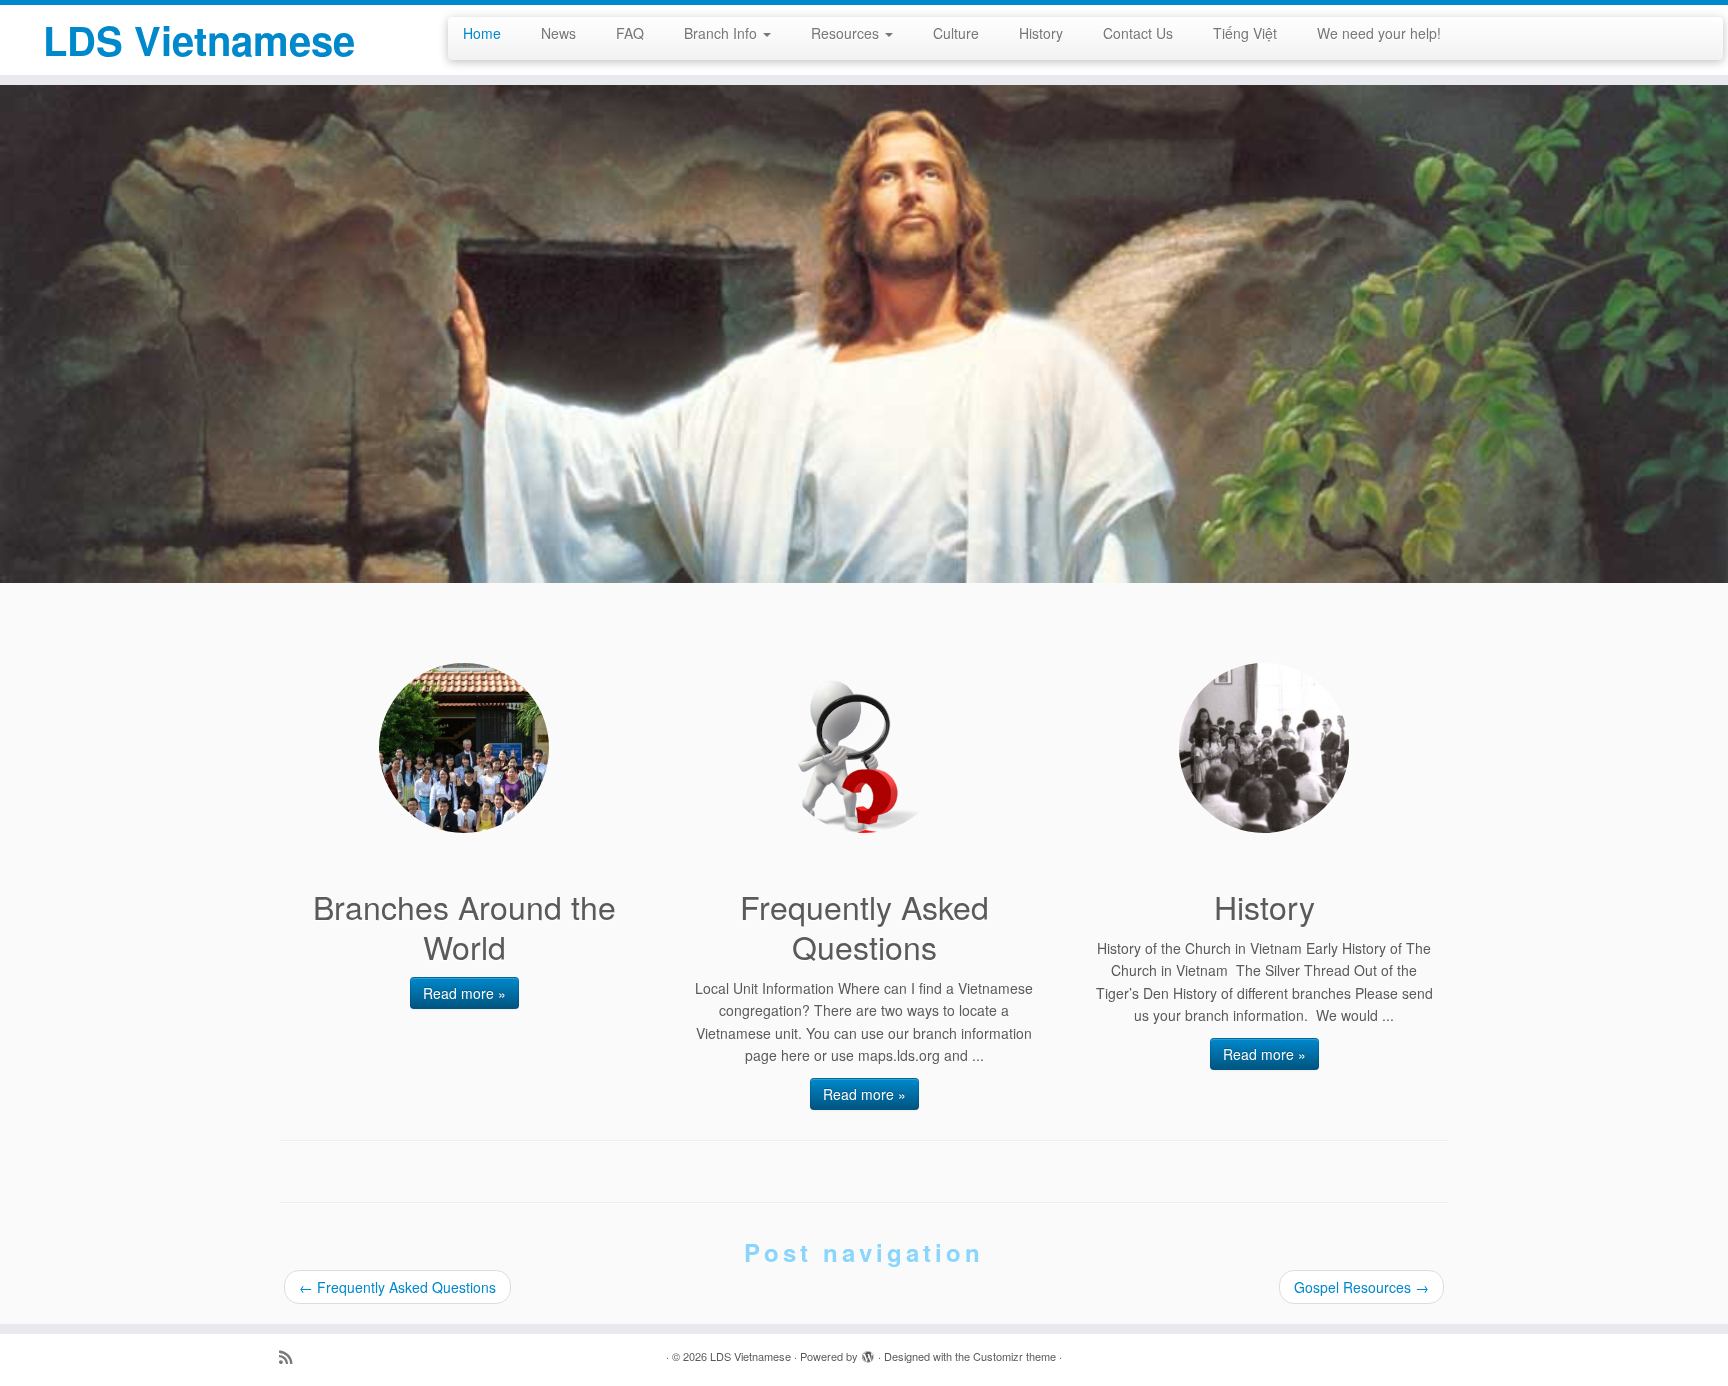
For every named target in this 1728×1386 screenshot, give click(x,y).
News (558, 33)
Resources (847, 33)
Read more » (464, 993)
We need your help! (1379, 33)
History (1041, 33)
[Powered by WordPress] (868, 1352)
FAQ (630, 33)
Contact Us (1138, 33)
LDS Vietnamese (199, 40)
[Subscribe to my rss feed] (292, 1356)
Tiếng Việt (1245, 33)
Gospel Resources (1361, 1287)
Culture (956, 33)
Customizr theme (1014, 1356)
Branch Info (722, 33)
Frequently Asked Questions (397, 1287)
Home (482, 33)
